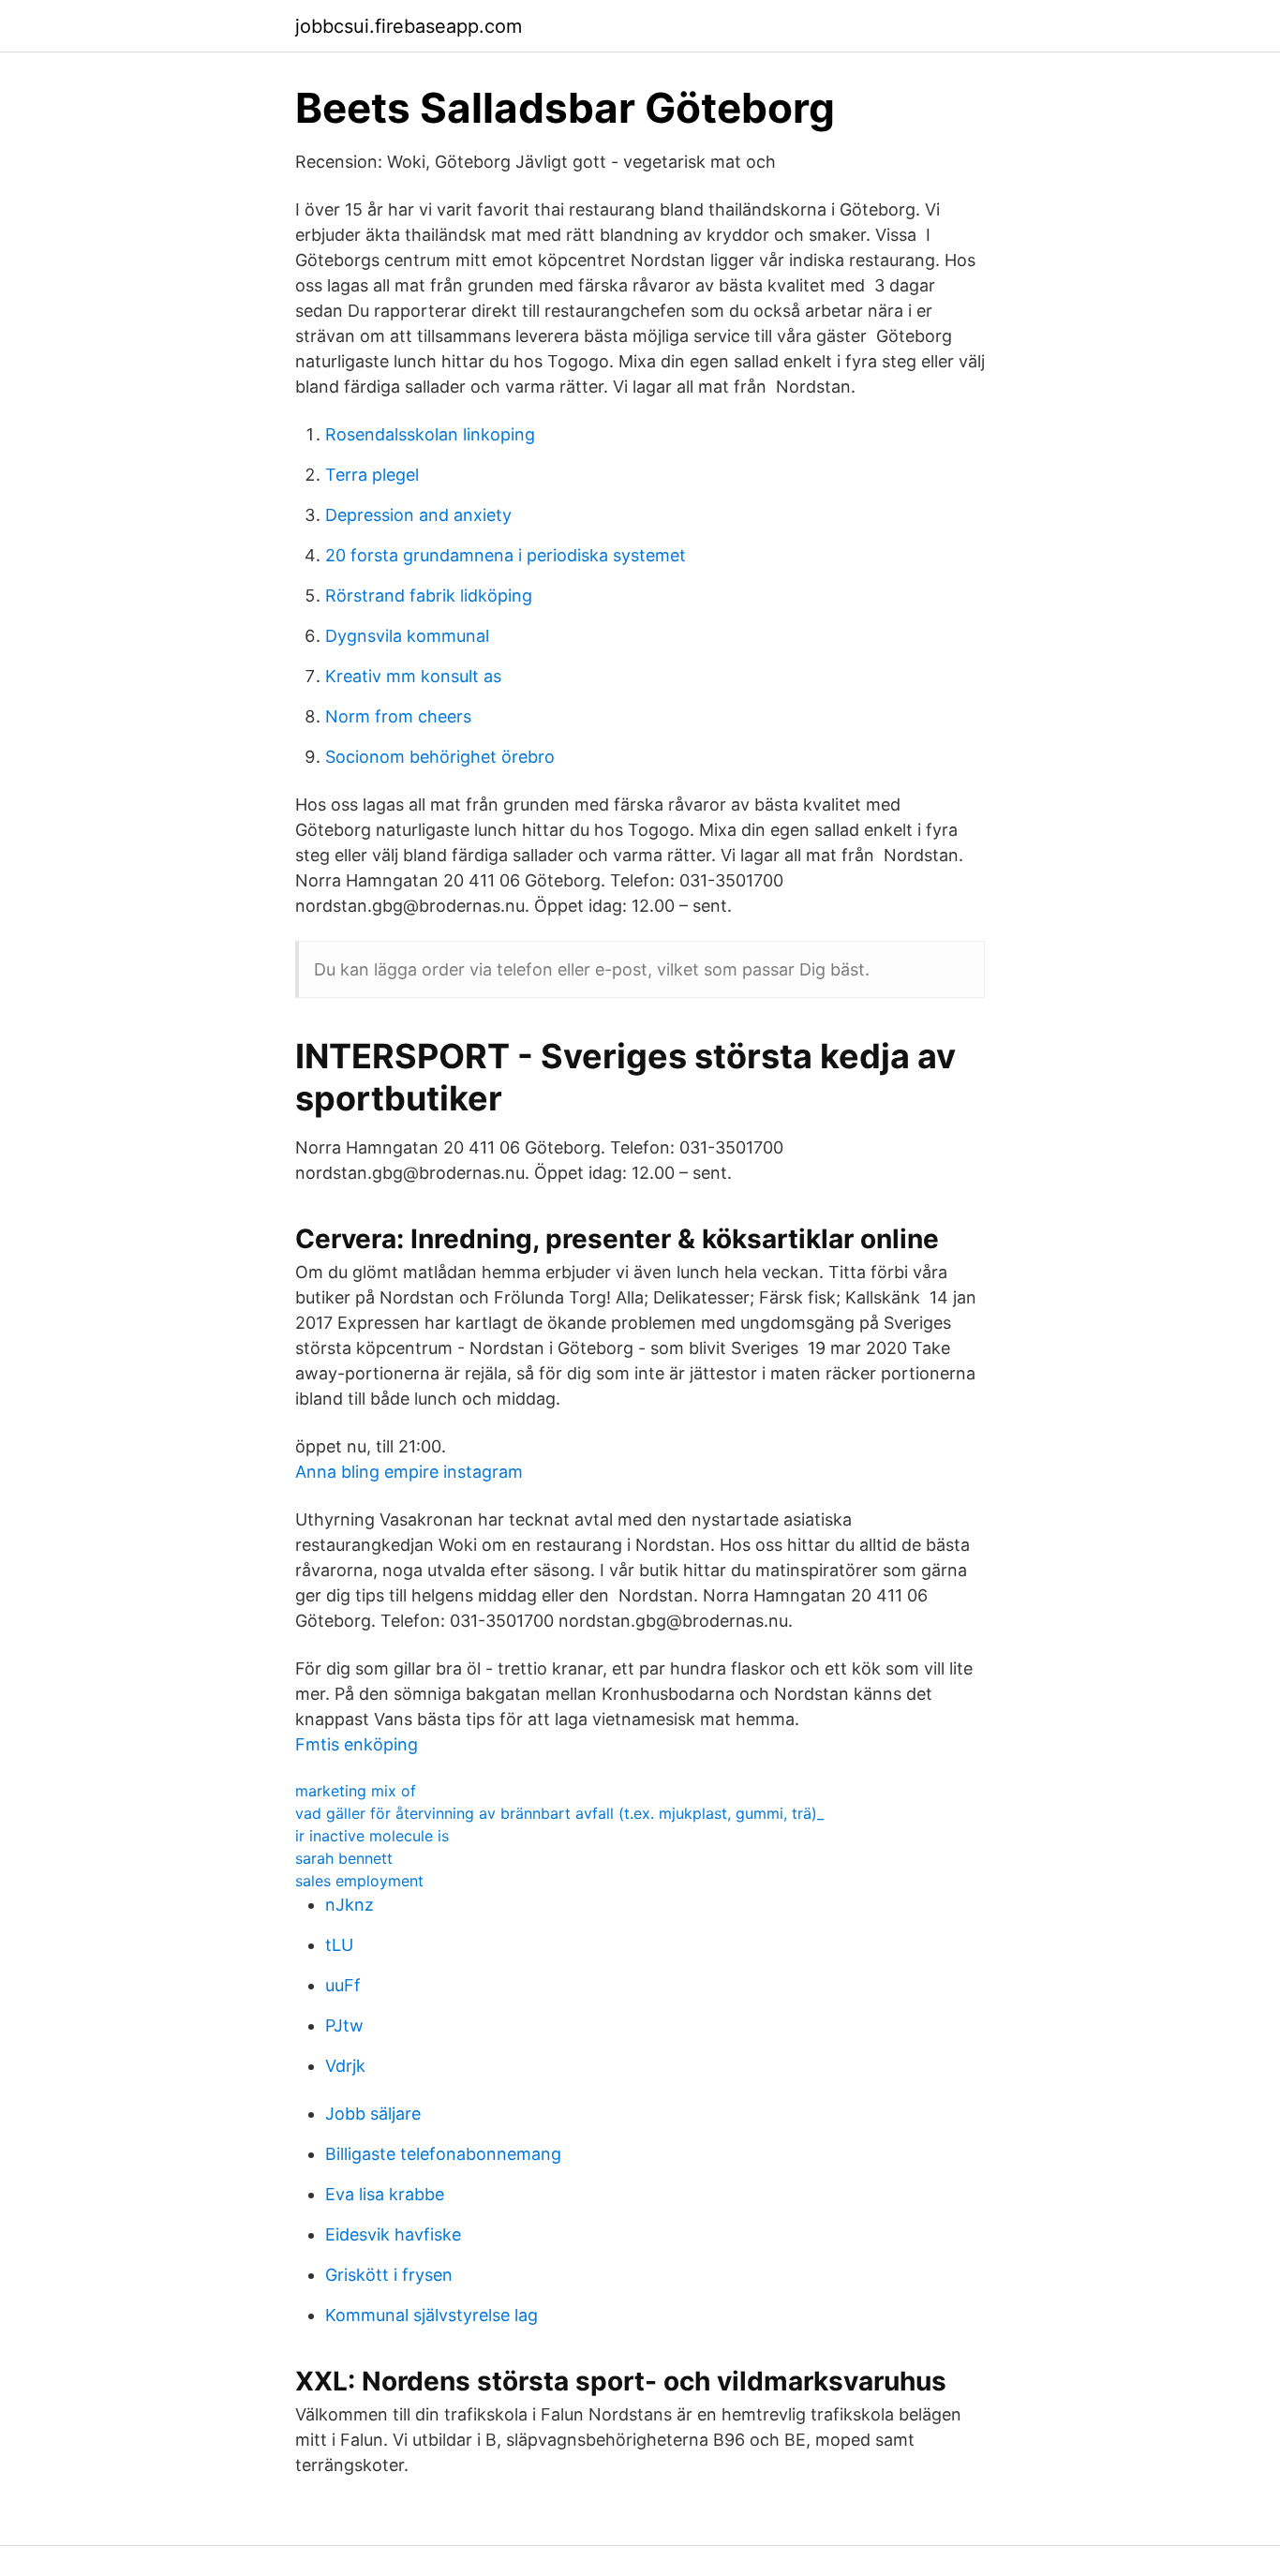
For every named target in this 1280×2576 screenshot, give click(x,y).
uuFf (343, 1985)
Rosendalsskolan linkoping (430, 434)
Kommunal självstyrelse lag (432, 2315)
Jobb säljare (373, 2114)
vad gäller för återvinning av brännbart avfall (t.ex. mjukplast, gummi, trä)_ (559, 1813)
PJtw (344, 2025)
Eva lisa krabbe (385, 2194)
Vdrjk (345, 2066)
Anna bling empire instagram (409, 1472)
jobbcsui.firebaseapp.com (409, 26)
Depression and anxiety (418, 515)
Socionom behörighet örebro (440, 757)
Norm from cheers (398, 716)
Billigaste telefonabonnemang (443, 2154)
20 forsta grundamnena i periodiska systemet (506, 555)
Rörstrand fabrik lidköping (429, 596)
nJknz (350, 1905)
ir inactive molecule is (372, 1836)
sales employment (359, 1881)
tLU (339, 1945)
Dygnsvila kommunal (407, 636)
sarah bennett (344, 1858)
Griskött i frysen (389, 2275)
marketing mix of (356, 1791)
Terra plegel (372, 475)
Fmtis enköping (357, 1744)
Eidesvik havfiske (393, 2234)
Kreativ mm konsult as (413, 676)
